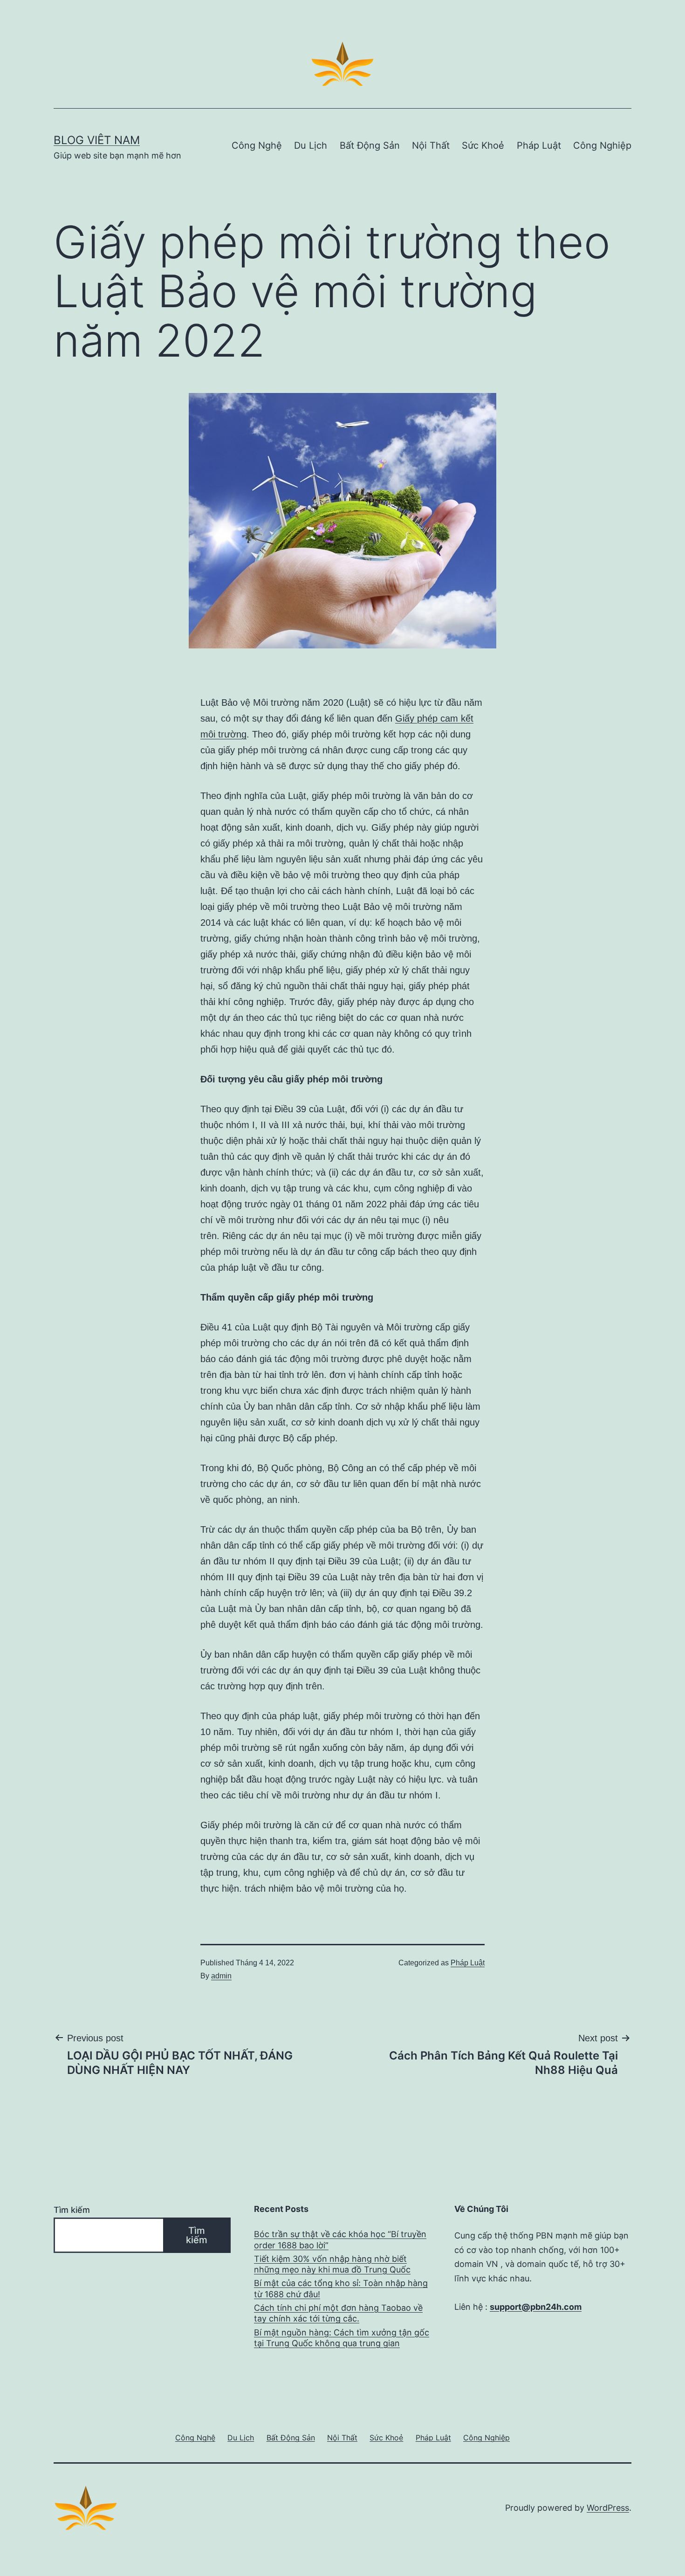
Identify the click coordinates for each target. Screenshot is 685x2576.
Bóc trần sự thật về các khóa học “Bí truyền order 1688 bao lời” (340, 2239)
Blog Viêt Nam (97, 140)
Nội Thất (431, 145)
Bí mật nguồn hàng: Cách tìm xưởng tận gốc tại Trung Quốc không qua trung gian (342, 2338)
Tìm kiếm (72, 2210)
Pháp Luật (539, 145)
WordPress (608, 2508)
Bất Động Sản (370, 145)
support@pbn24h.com (536, 2307)
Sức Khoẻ (483, 145)
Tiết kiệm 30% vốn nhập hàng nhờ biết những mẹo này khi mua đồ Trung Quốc (332, 2264)
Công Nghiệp (602, 145)
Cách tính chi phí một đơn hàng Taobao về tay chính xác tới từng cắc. (338, 2313)
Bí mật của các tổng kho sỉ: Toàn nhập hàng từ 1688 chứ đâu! (341, 2288)
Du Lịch (311, 145)
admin (221, 1976)
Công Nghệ (257, 145)
